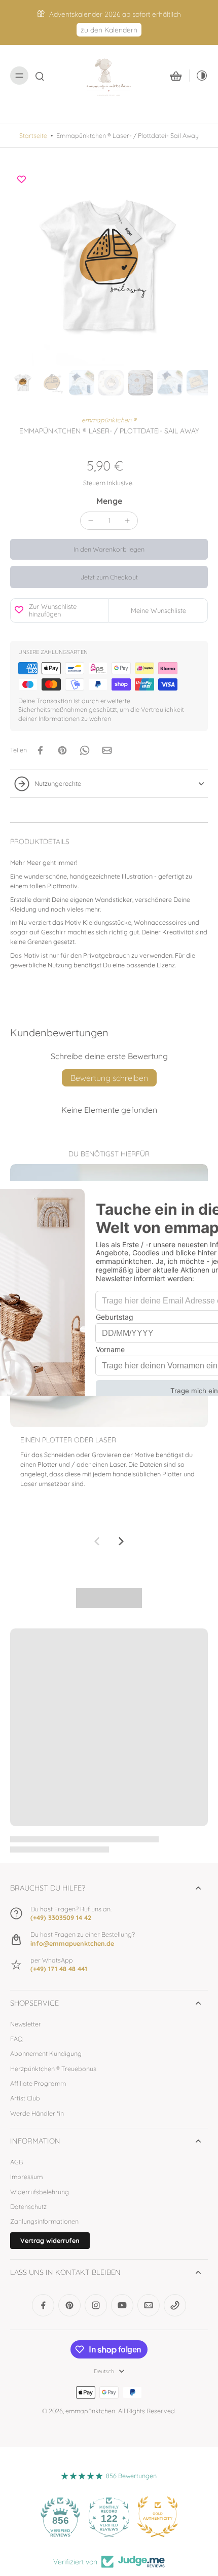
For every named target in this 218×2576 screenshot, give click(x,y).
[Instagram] (96, 2305)
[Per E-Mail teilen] (107, 750)
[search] (40, 76)
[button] (109, 549)
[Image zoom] (109, 267)
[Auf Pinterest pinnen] (62, 750)
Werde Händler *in (37, 2113)
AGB (16, 2162)
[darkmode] (199, 76)
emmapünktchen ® (109, 420)
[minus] (91, 521)
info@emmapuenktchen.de (72, 1943)
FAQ (16, 2039)
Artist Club (25, 2098)
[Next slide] (121, 1541)
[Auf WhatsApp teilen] (85, 750)
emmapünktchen (90, 2411)
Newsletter (26, 2024)
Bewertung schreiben (109, 1078)
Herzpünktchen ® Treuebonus (53, 2069)
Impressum (26, 2176)
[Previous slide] (97, 1541)
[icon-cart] (176, 76)
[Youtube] (122, 2305)
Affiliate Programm (38, 2083)
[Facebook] (43, 2305)
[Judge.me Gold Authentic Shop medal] (158, 2517)
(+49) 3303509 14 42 (61, 1917)
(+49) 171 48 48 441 (59, 1969)
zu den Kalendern (109, 30)
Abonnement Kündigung (46, 2053)
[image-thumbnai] (23, 383)
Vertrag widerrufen (50, 2240)
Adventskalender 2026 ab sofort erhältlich (115, 14)
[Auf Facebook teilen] (40, 750)
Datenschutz (28, 2206)
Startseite (33, 135)
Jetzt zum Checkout (109, 577)
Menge (109, 501)
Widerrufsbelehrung (40, 2192)
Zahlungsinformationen (44, 2221)
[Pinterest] (69, 2305)
